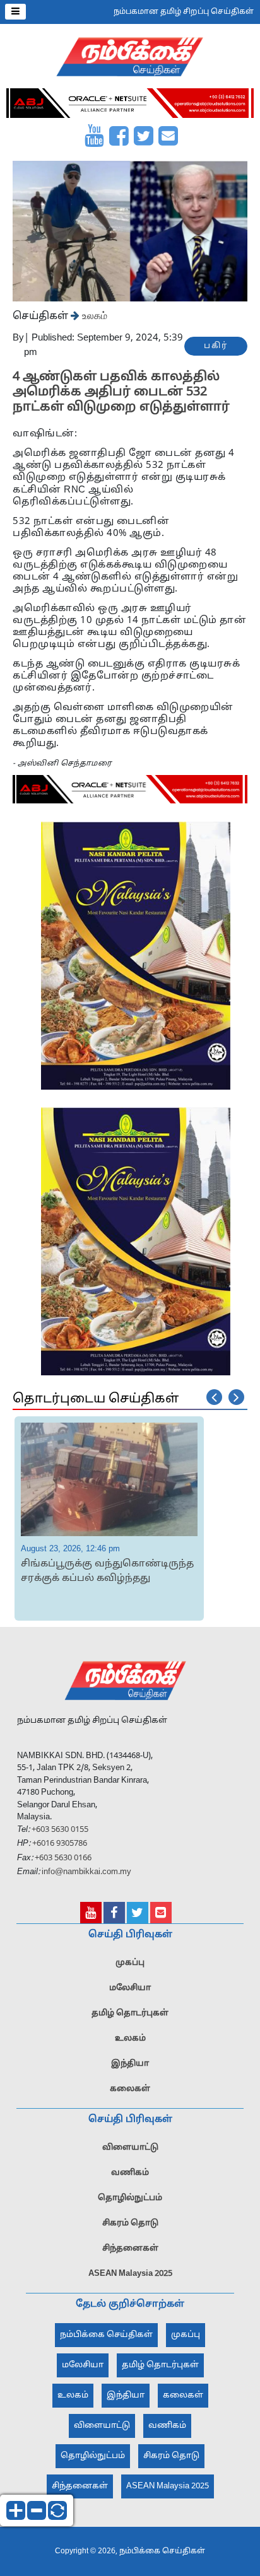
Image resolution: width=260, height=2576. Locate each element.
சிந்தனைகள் (130, 2249)
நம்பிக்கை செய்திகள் (106, 2335)
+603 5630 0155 (59, 1830)
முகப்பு (130, 1963)
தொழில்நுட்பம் (130, 2198)
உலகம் (93, 315)
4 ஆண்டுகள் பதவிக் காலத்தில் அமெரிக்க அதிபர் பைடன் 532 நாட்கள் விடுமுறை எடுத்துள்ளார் (121, 392)
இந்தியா (130, 2064)
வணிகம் (130, 2173)
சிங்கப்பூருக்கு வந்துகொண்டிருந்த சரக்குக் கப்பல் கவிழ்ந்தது (107, 1571)
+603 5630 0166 (63, 1858)
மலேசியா (130, 1988)
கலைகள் (130, 2089)
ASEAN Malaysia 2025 (130, 2274)
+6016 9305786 (59, 1844)
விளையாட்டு (130, 2148)
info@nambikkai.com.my (86, 1872)
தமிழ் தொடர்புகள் (130, 2014)
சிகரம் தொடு (130, 2223)
